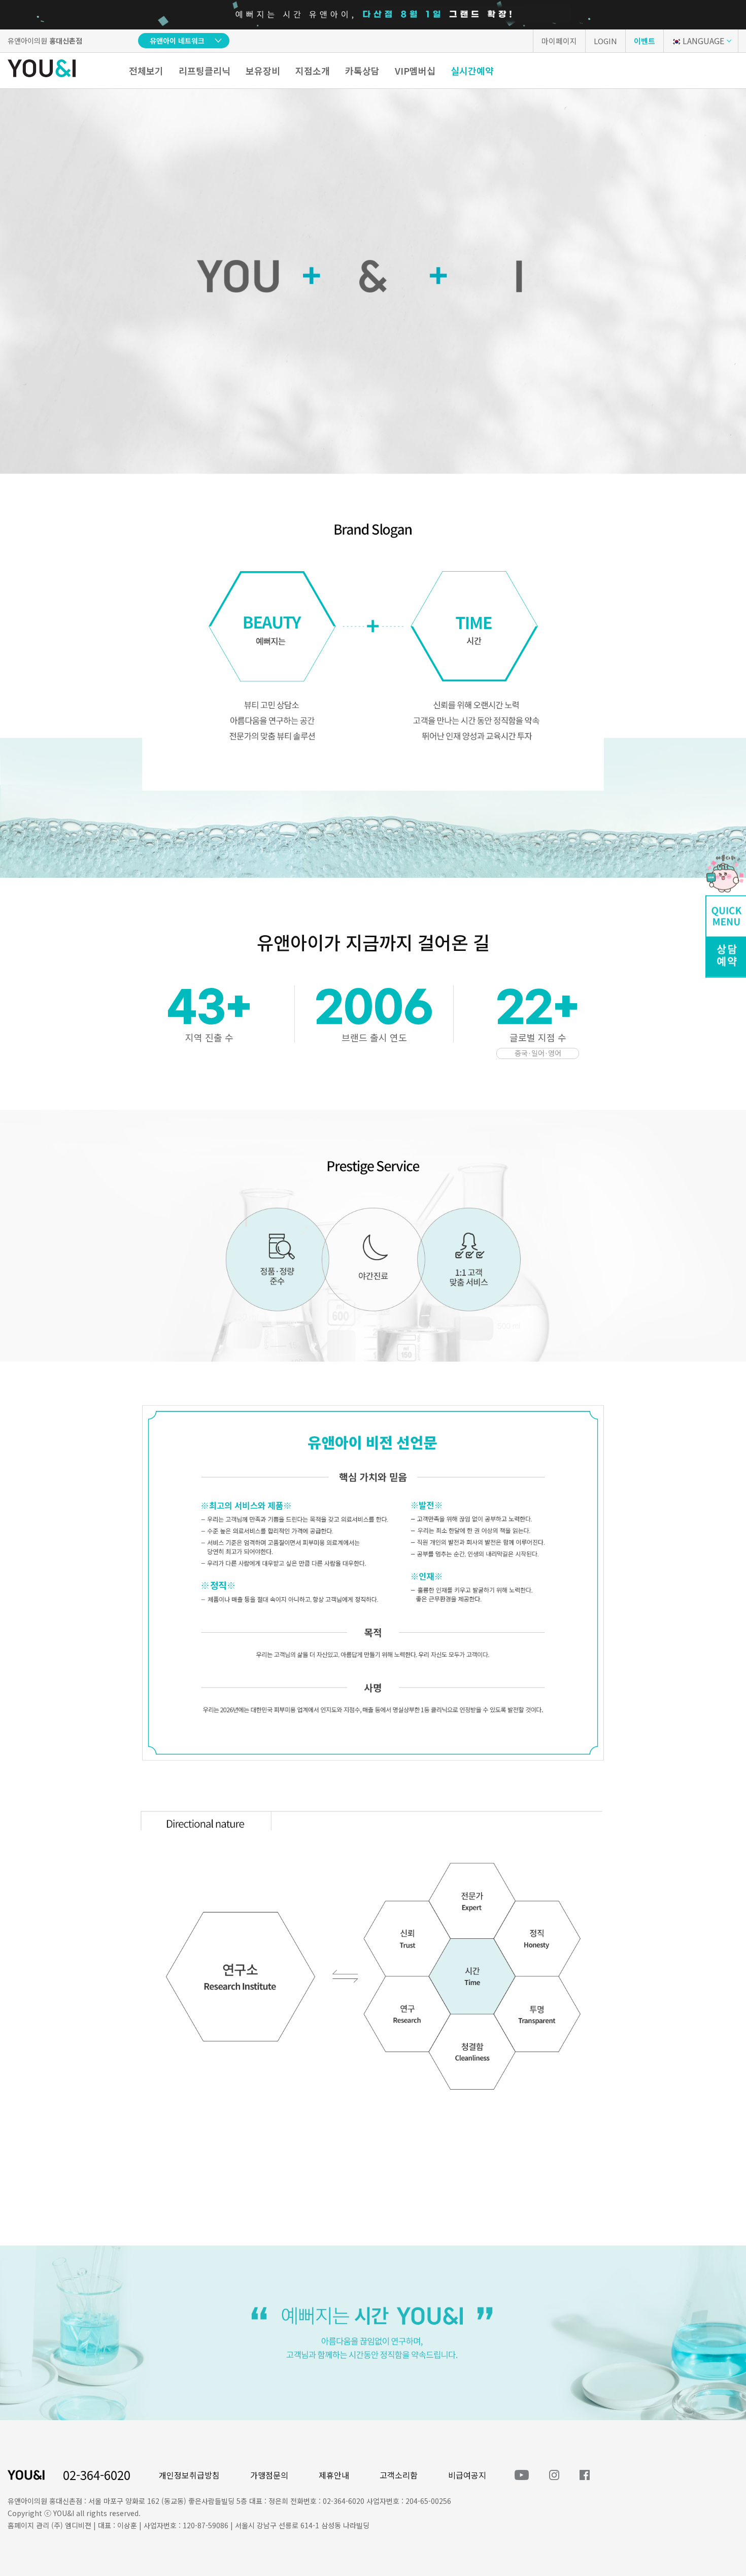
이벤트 (645, 41)
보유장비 (263, 71)
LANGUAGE (703, 41)
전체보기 (146, 71)
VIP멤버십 (415, 71)
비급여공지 (467, 2475)
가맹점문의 (269, 2475)
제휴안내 (334, 2475)
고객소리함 (399, 2475)
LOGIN (605, 41)
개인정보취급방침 (189, 2475)
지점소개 (313, 71)
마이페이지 (559, 41)
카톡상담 (362, 71)
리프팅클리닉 (205, 71)
